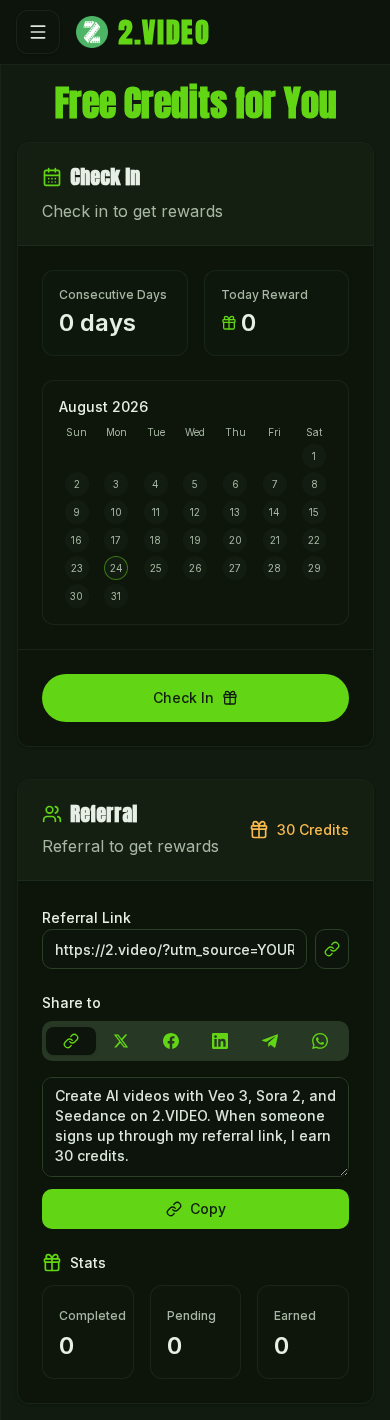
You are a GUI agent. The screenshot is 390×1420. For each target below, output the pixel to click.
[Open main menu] (38, 32)
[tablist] (195, 1041)
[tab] (71, 1041)
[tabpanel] (195, 1153)
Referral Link (86, 917)
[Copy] (332, 949)
